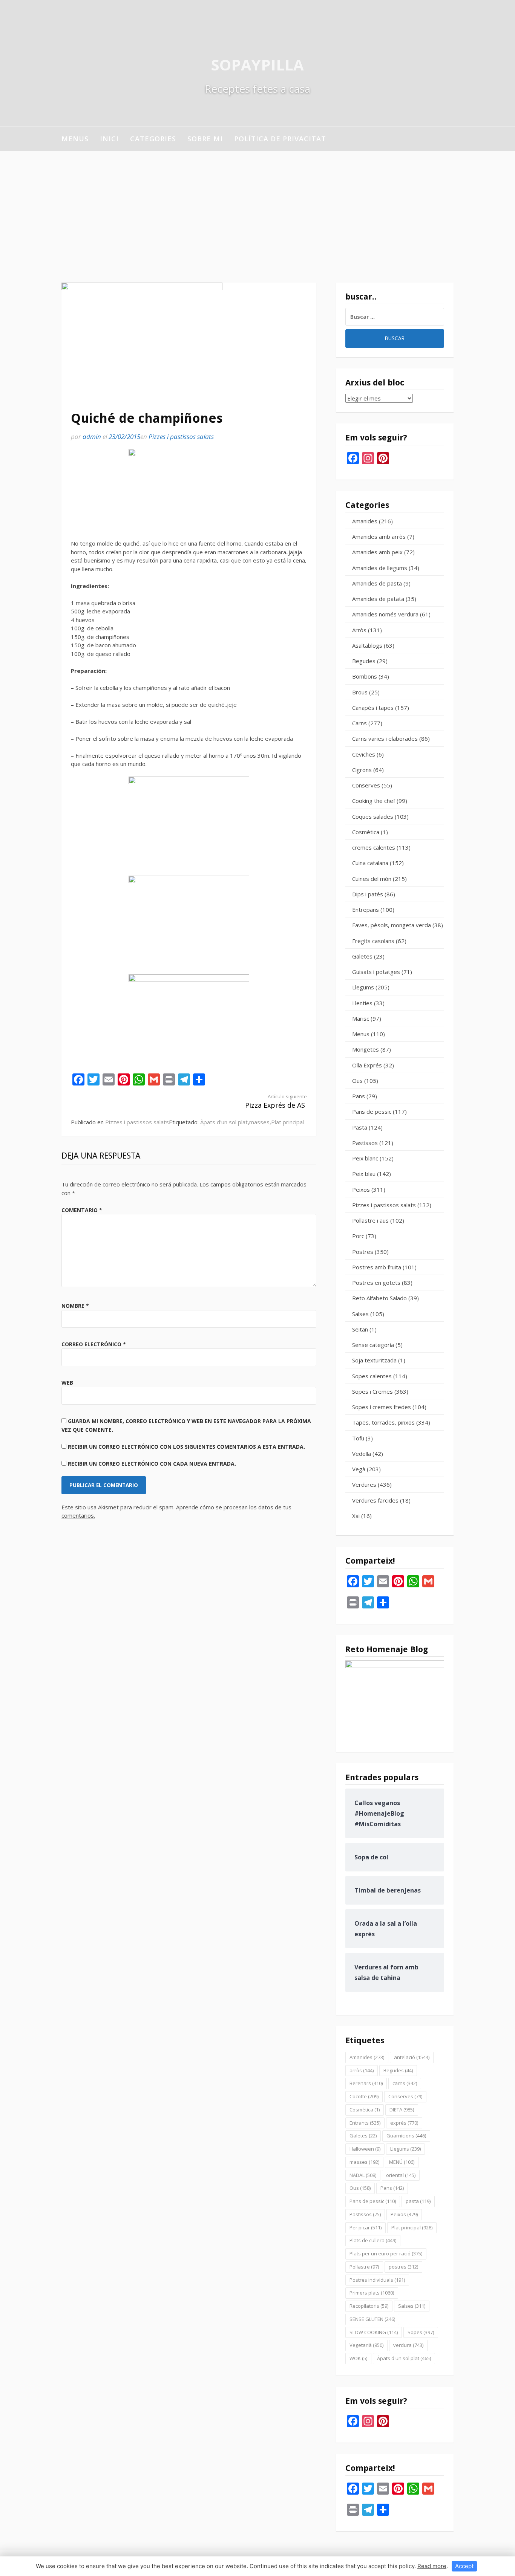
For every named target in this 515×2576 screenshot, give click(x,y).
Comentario (82, 1210)
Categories (153, 139)
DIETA (402, 2110)
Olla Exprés (367, 1065)
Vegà (359, 1469)
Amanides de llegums (380, 568)
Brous (360, 692)
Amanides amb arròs (379, 537)
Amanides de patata (378, 599)
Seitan (360, 1329)
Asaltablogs (367, 645)
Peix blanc (365, 1158)
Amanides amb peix (377, 552)
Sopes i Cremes (372, 1391)
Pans (359, 1096)
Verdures (364, 1484)
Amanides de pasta (377, 583)
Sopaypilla (257, 65)
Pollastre (364, 2267)
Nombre (75, 1306)
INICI (109, 139)
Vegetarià (366, 2345)
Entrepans (366, 910)
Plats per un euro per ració (386, 2253)
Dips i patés (368, 894)
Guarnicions (406, 2136)
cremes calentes (374, 847)
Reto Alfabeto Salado (379, 1298)
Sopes (421, 2332)
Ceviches (364, 754)
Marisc (361, 1018)
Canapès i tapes (373, 708)
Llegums (363, 987)
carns (405, 2083)
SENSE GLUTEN (372, 2319)
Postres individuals (377, 2280)
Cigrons (362, 770)
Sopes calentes (372, 1376)
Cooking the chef (374, 801)
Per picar (366, 2227)
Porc (358, 1236)
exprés (404, 2123)
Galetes (362, 956)
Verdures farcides (375, 1500)
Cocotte (364, 2096)
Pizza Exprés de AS (276, 1101)
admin (92, 436)
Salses (360, 1314)
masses (259, 1122)
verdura (408, 2345)
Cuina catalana (370, 863)
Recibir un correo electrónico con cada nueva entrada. (152, 1464)
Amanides (365, 521)
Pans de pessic (372, 1111)
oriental (401, 2175)
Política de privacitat (280, 139)
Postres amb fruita (377, 1267)
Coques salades (373, 816)
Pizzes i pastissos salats (181, 436)
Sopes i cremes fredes (382, 1407)
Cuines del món (372, 879)
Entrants (365, 2123)
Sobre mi (205, 139)
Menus (75, 139)
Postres (363, 1252)
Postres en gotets (376, 1283)
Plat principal (287, 1122)
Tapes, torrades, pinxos (383, 1422)
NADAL (363, 2175)
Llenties (362, 1003)
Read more (432, 2566)
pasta (418, 2201)
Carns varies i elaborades (385, 738)
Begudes (364, 661)
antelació (412, 2057)
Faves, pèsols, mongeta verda (392, 925)
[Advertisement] (257, 207)
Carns (359, 723)
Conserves (366, 785)
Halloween (365, 2149)
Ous (357, 1081)
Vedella (362, 1454)
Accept (464, 2566)
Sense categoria (373, 1345)
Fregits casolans (373, 941)
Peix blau (364, 1174)
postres (403, 2267)
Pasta (360, 1127)
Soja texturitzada (374, 1360)
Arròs (359, 630)
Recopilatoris (369, 2306)
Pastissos (365, 1143)
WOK (358, 2358)
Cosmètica (366, 832)
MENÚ (402, 2162)
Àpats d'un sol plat (224, 1122)
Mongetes (366, 1049)
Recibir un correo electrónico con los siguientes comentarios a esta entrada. (186, 1447)
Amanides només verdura (385, 614)
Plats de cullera (373, 2240)
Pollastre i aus (370, 1220)
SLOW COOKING (374, 2332)
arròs (362, 2070)
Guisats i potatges (376, 972)
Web (67, 1383)
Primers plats (372, 2293)
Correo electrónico (94, 1344)
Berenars (366, 2083)
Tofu (358, 1438)
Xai (356, 1516)
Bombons (365, 676)
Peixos (361, 1189)
